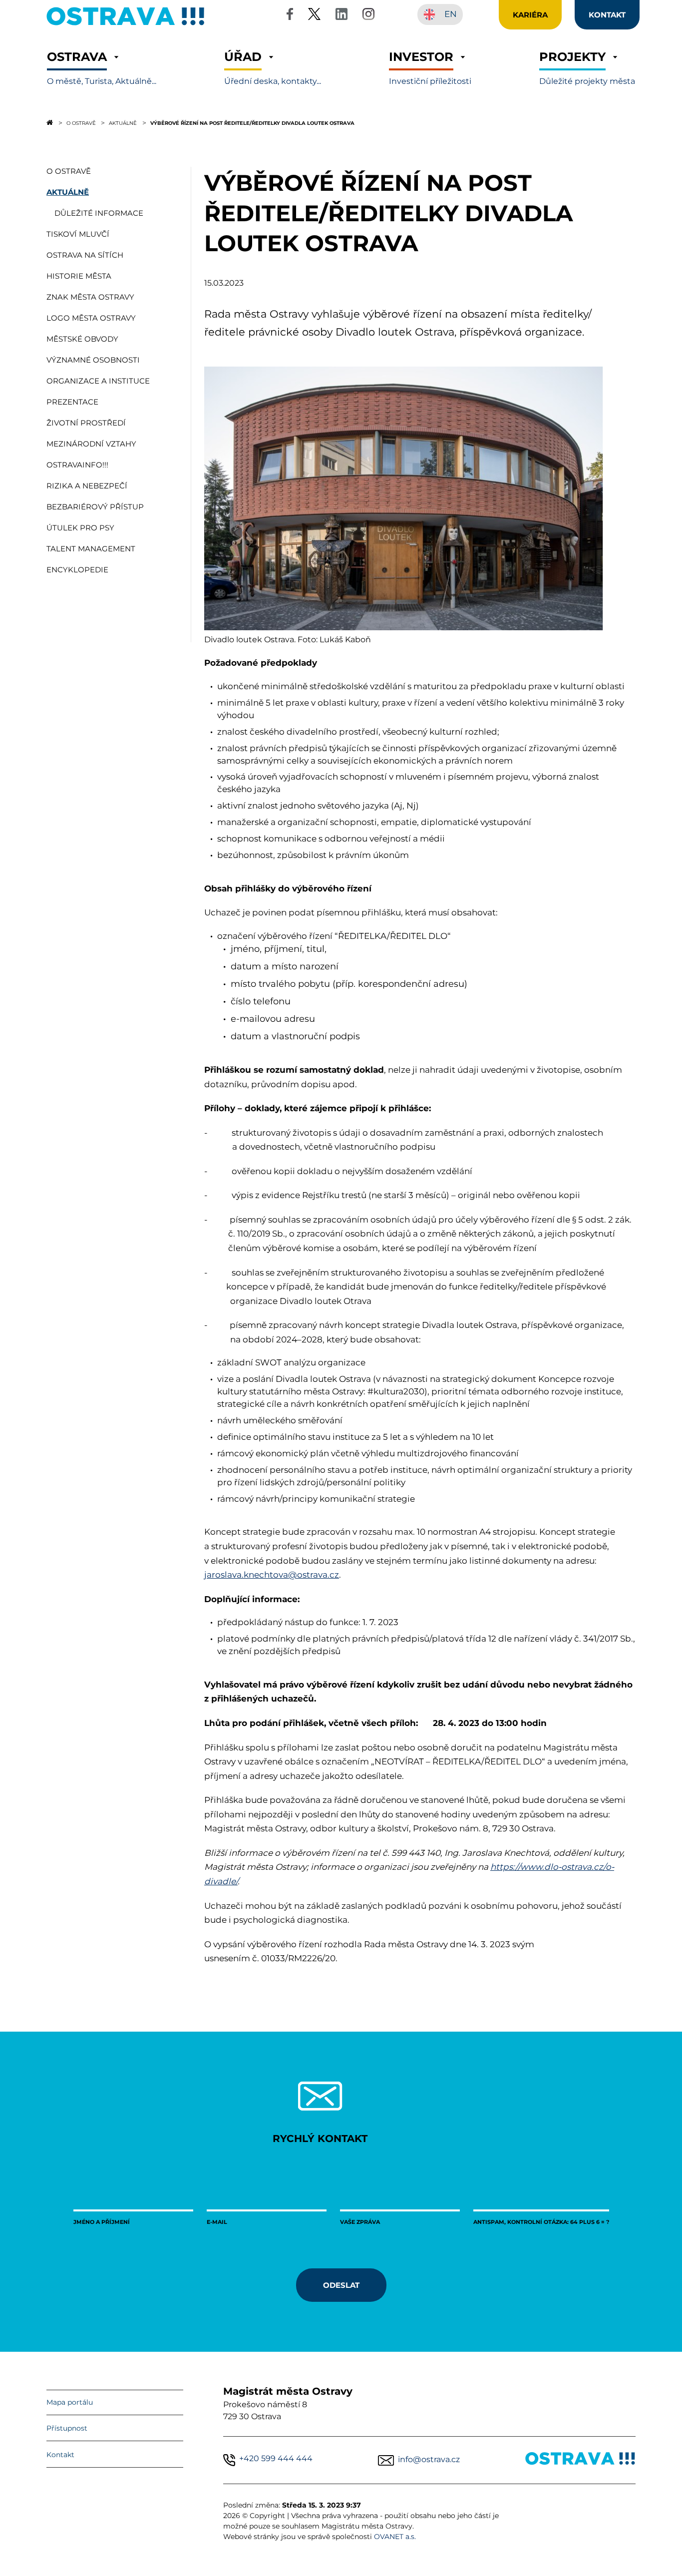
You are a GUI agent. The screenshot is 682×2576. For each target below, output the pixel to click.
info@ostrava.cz (429, 2459)
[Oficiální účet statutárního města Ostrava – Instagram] (368, 16)
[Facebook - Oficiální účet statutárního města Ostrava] (290, 16)
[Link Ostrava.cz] (580, 2460)
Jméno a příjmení (102, 2222)
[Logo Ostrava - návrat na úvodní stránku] (126, 25)
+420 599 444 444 (276, 2458)
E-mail (217, 2222)
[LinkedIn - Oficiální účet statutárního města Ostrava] (341, 16)
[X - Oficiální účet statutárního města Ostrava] (315, 16)
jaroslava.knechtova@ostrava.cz (272, 1575)
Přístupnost (67, 2428)
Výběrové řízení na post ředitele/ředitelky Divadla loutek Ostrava (252, 123)
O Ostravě (81, 123)
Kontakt (60, 2455)
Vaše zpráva (360, 2222)
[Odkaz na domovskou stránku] (50, 122)
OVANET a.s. (395, 2537)
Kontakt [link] (607, 14)
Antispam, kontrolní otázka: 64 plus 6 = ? (541, 2222)
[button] (102, 68)
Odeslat (341, 2285)
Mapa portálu (70, 2402)
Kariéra (530, 14)
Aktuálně (123, 123)
